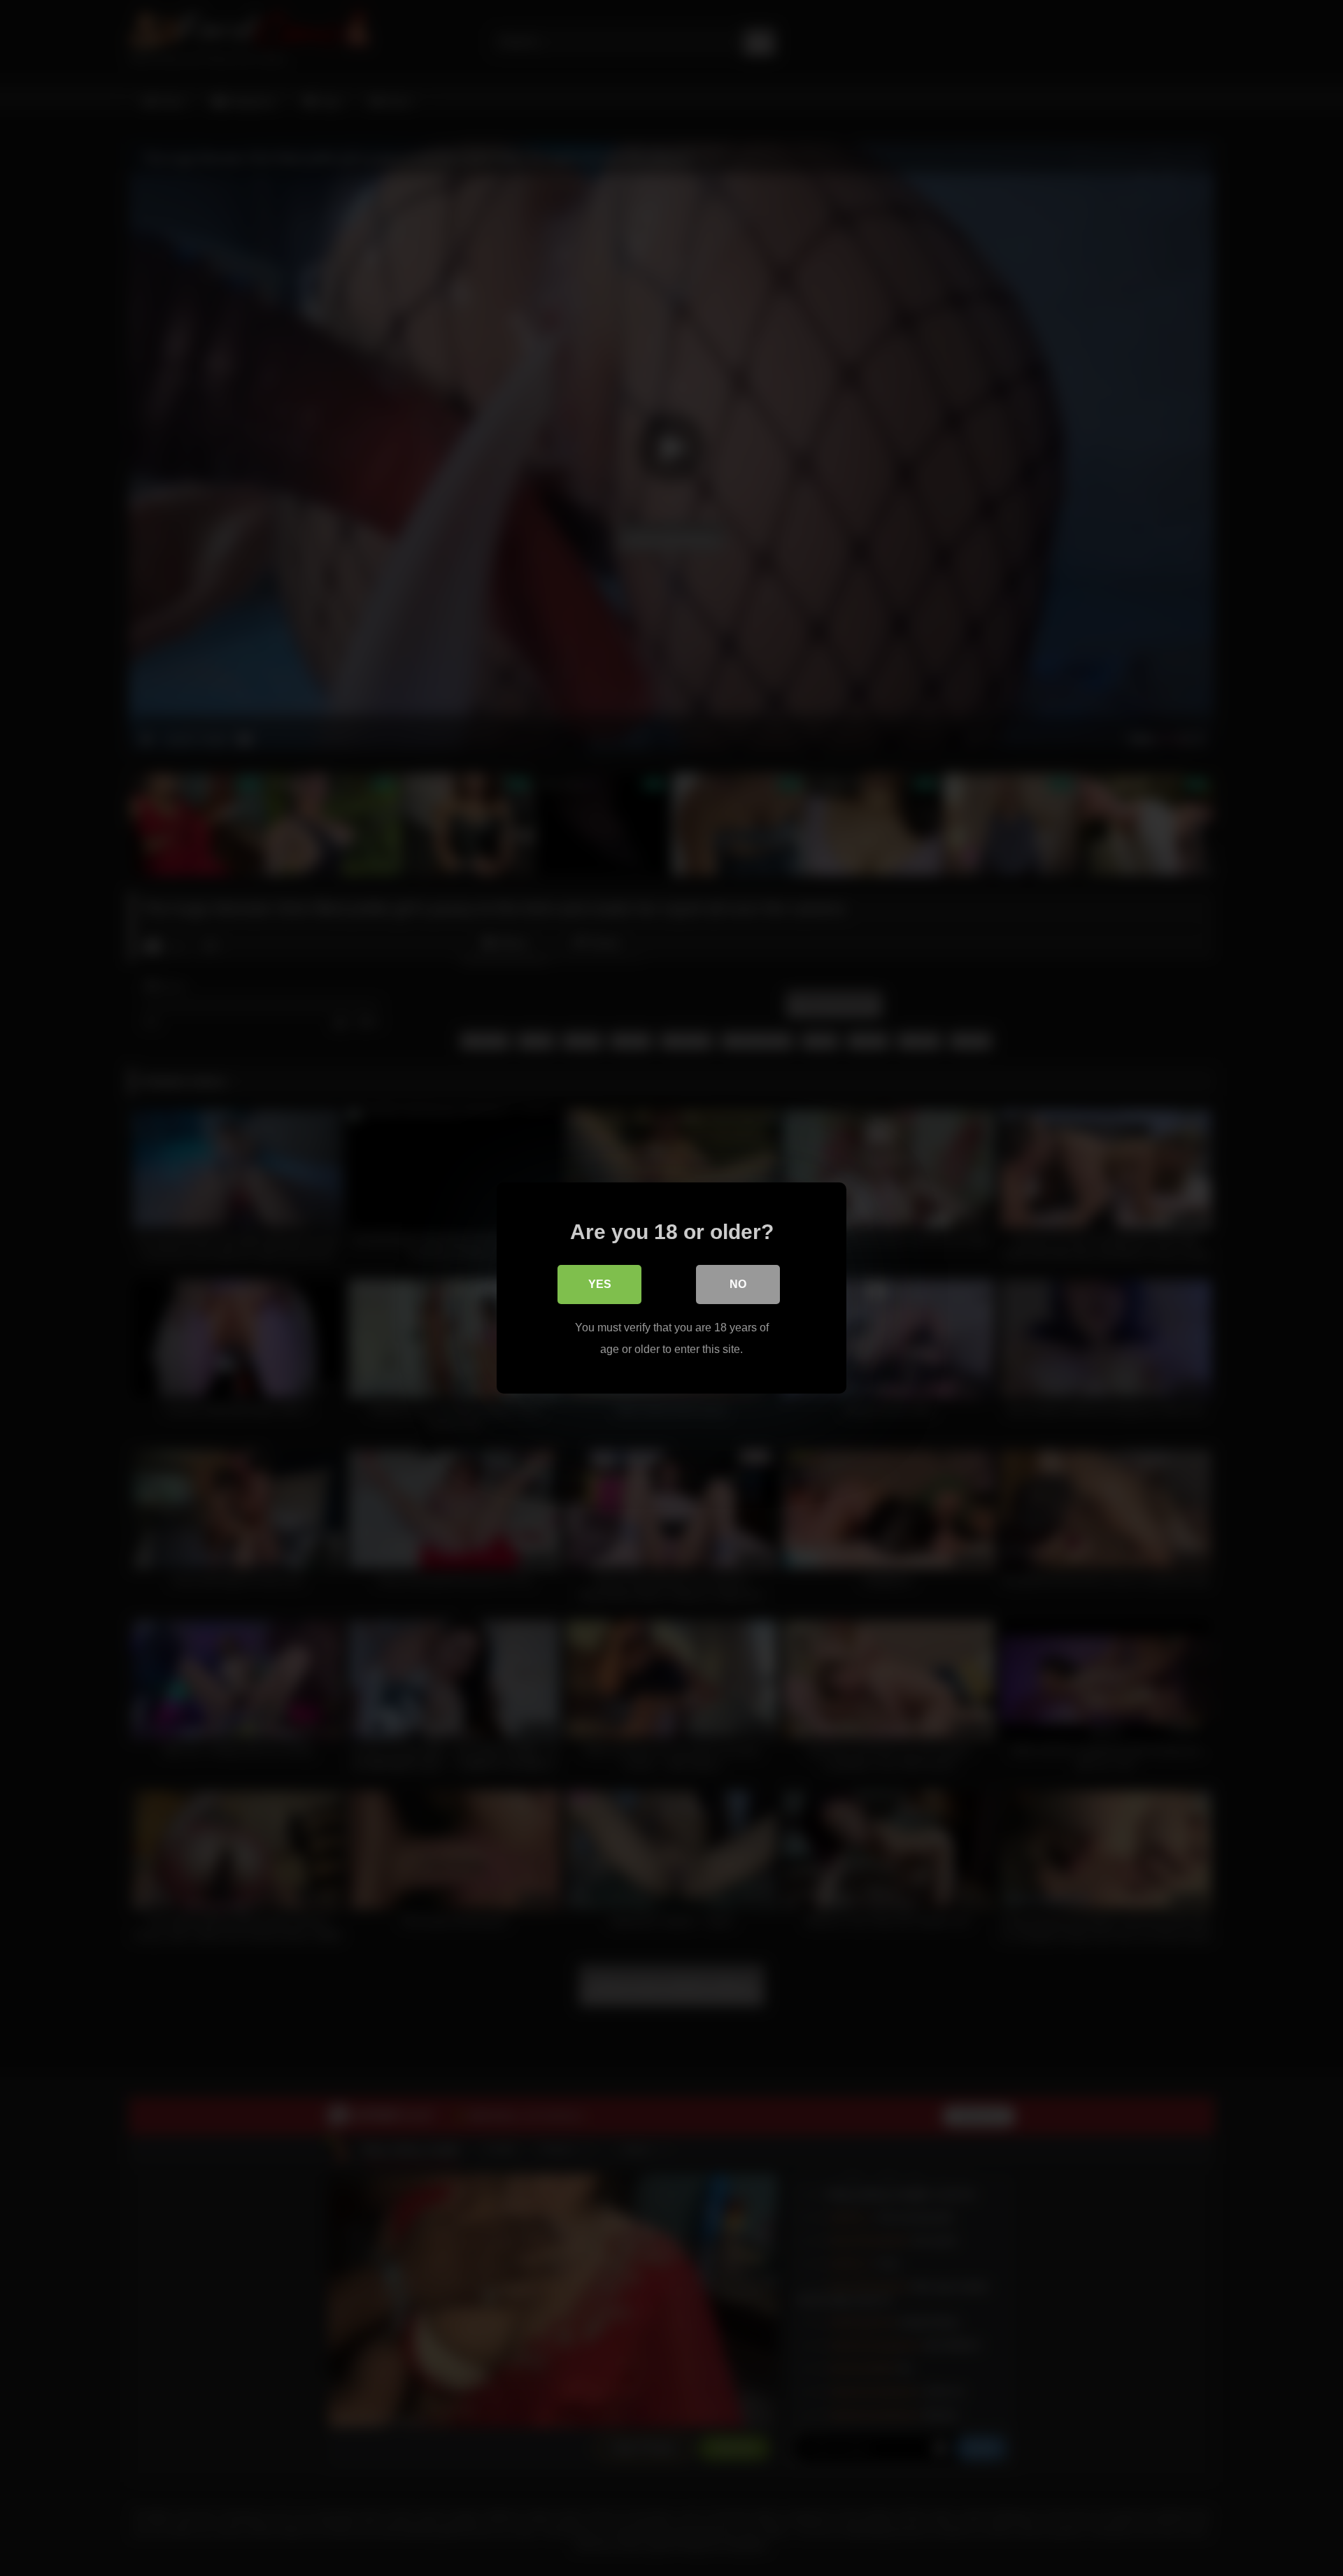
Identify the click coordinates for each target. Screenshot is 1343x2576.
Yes (600, 1284)
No (738, 1284)
